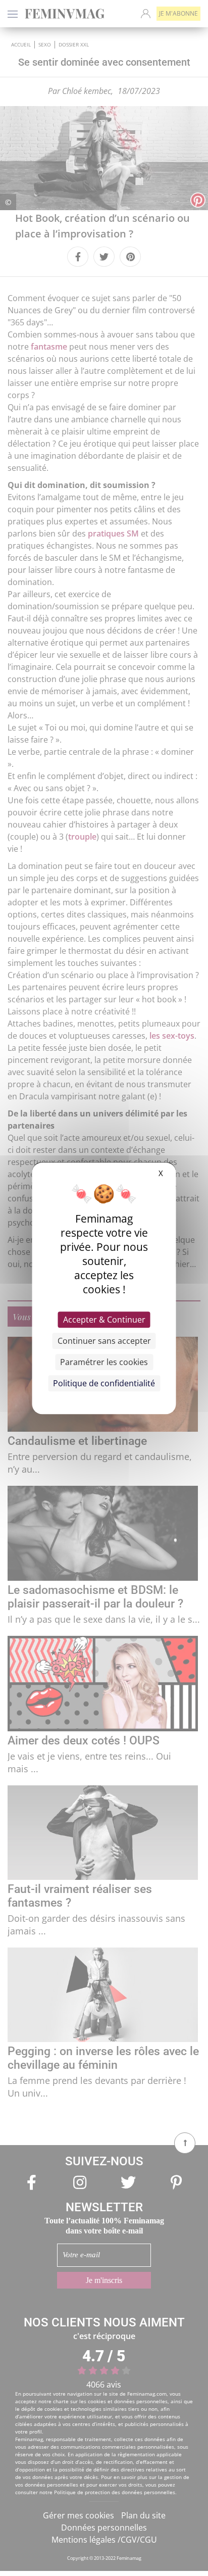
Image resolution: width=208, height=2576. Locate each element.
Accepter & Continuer (104, 1320)
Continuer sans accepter (104, 1341)
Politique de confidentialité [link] (104, 1383)
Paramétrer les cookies (104, 1362)
